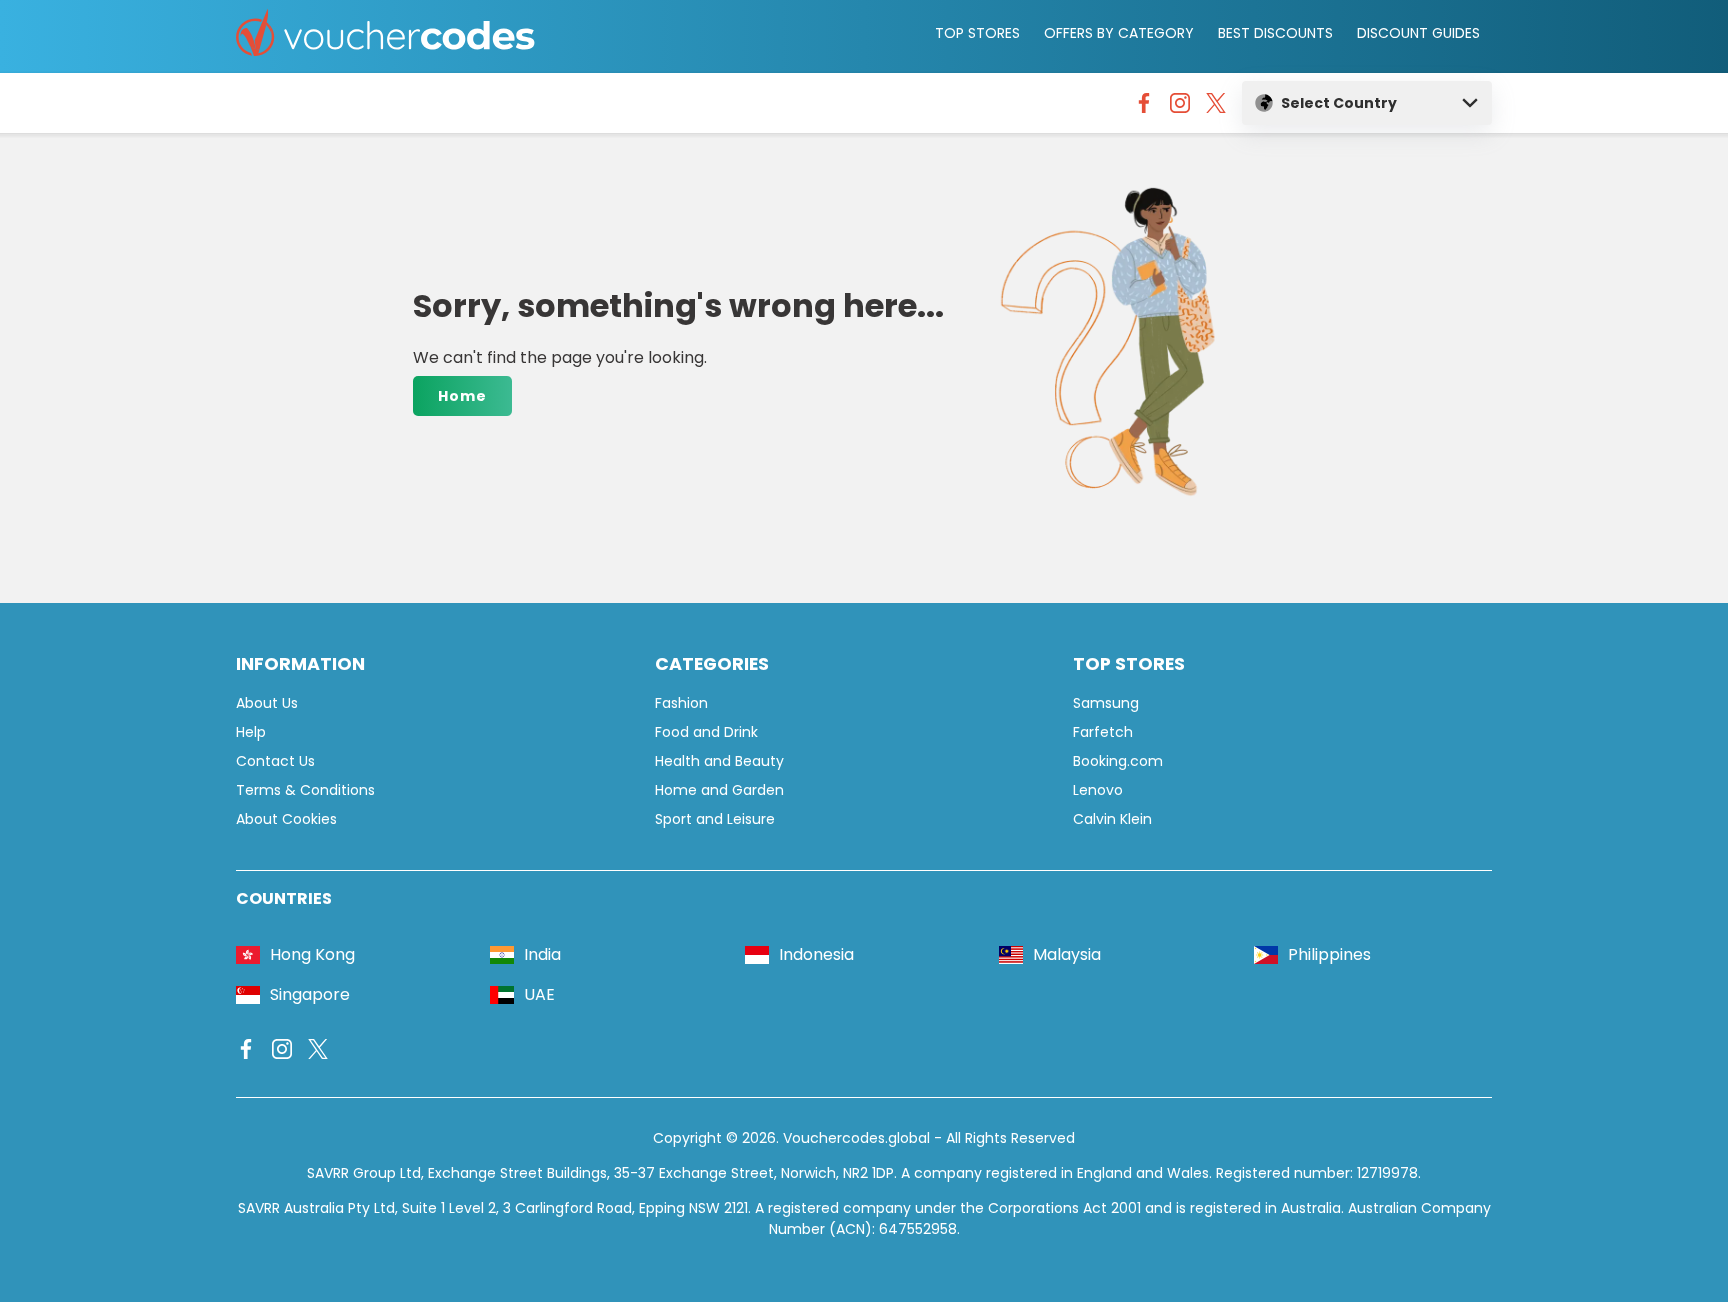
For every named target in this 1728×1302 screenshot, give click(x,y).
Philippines (1329, 954)
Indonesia (816, 954)
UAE (539, 994)
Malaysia (1067, 954)
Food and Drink (706, 732)
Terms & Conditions (305, 790)
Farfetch (1103, 732)
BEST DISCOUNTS (1275, 33)
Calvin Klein (1112, 819)
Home (462, 396)
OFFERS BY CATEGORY (1119, 33)
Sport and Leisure (715, 819)
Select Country (1339, 103)
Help (251, 732)
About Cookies (286, 819)
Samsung (1106, 703)
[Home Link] (386, 36)
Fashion (681, 703)
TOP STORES (977, 33)
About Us (267, 703)
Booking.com (1118, 761)
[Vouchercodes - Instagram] (1180, 108)
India (542, 954)
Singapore (310, 994)
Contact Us (275, 761)
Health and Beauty (719, 761)
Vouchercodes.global (856, 1138)
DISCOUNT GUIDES (1418, 33)
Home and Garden (719, 790)
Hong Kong (312, 954)
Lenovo (1098, 790)
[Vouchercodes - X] (1216, 108)
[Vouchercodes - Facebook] (1144, 108)
